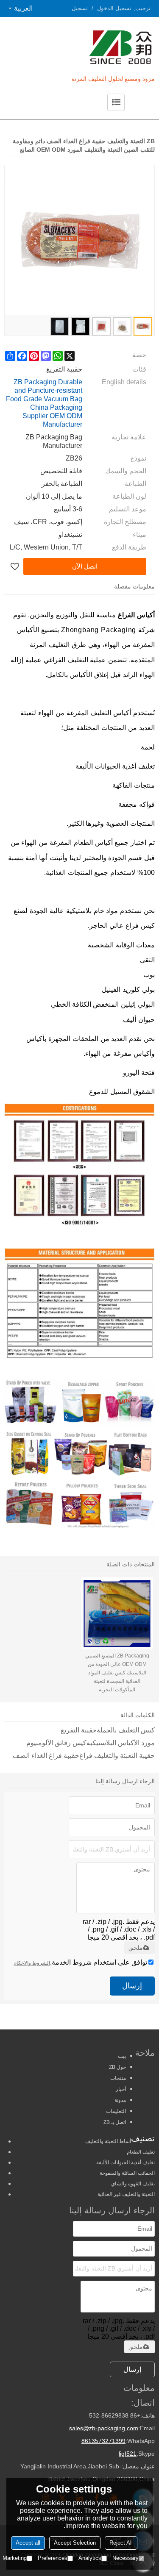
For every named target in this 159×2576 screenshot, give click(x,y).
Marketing (15, 2558)
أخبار (121, 2089)
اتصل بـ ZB (115, 2122)
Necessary (126, 2558)
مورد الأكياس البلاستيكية (121, 1743)
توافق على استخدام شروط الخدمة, (80, 1962)
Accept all (28, 2543)
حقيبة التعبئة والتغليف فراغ (117, 1756)
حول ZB (117, 2067)
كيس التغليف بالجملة (126, 1730)
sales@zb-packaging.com (104, 2428)
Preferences (53, 2558)
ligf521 (128, 2454)
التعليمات (116, 2111)
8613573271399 (103, 2441)
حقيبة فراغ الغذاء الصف (46, 1756)
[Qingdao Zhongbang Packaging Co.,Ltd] (95, 47)
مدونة (120, 2100)
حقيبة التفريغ (79, 1730)
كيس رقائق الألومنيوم (56, 1743)
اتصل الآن (85, 566)
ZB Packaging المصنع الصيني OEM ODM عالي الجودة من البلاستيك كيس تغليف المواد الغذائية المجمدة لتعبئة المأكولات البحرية (117, 1673)
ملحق (136, 1948)
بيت (122, 2056)
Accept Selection (75, 2543)
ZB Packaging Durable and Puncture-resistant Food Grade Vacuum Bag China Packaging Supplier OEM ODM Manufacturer (44, 403)
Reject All (121, 2543)
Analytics (90, 2558)
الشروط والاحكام (32, 1963)
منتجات (118, 2078)
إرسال (132, 1986)
